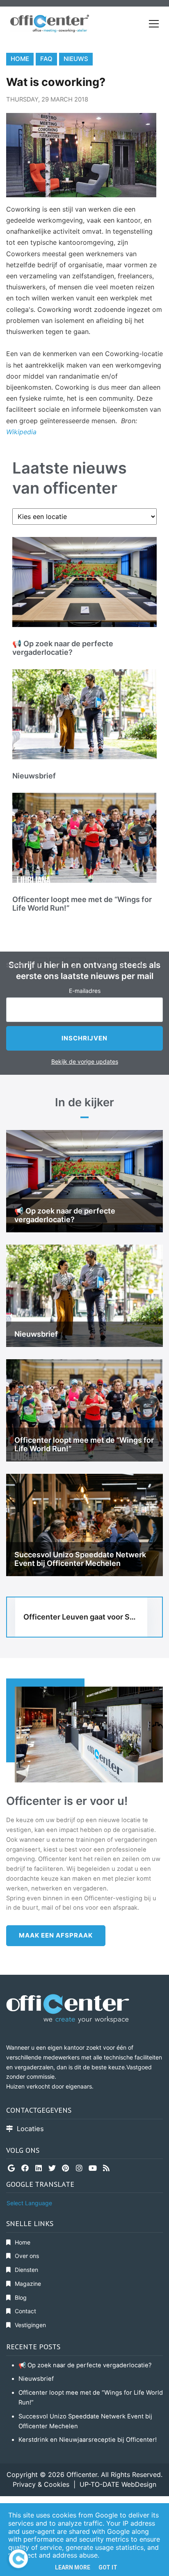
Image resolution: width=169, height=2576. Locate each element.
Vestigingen (30, 2325)
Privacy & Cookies (41, 2484)
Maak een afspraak (56, 1935)
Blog (21, 2297)
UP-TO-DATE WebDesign (118, 2484)
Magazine (28, 2284)
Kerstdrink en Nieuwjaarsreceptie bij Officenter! (88, 2440)
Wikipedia (21, 432)
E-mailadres (85, 991)
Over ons (27, 2256)
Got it (108, 2567)
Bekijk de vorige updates (85, 1061)
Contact (25, 2311)
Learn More (73, 2567)
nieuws (76, 59)
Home (20, 59)
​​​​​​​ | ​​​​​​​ (74, 2484)
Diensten (26, 2270)
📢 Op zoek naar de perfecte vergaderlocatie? (85, 2365)
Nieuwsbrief (36, 2379)
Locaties (30, 2129)
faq (46, 59)
